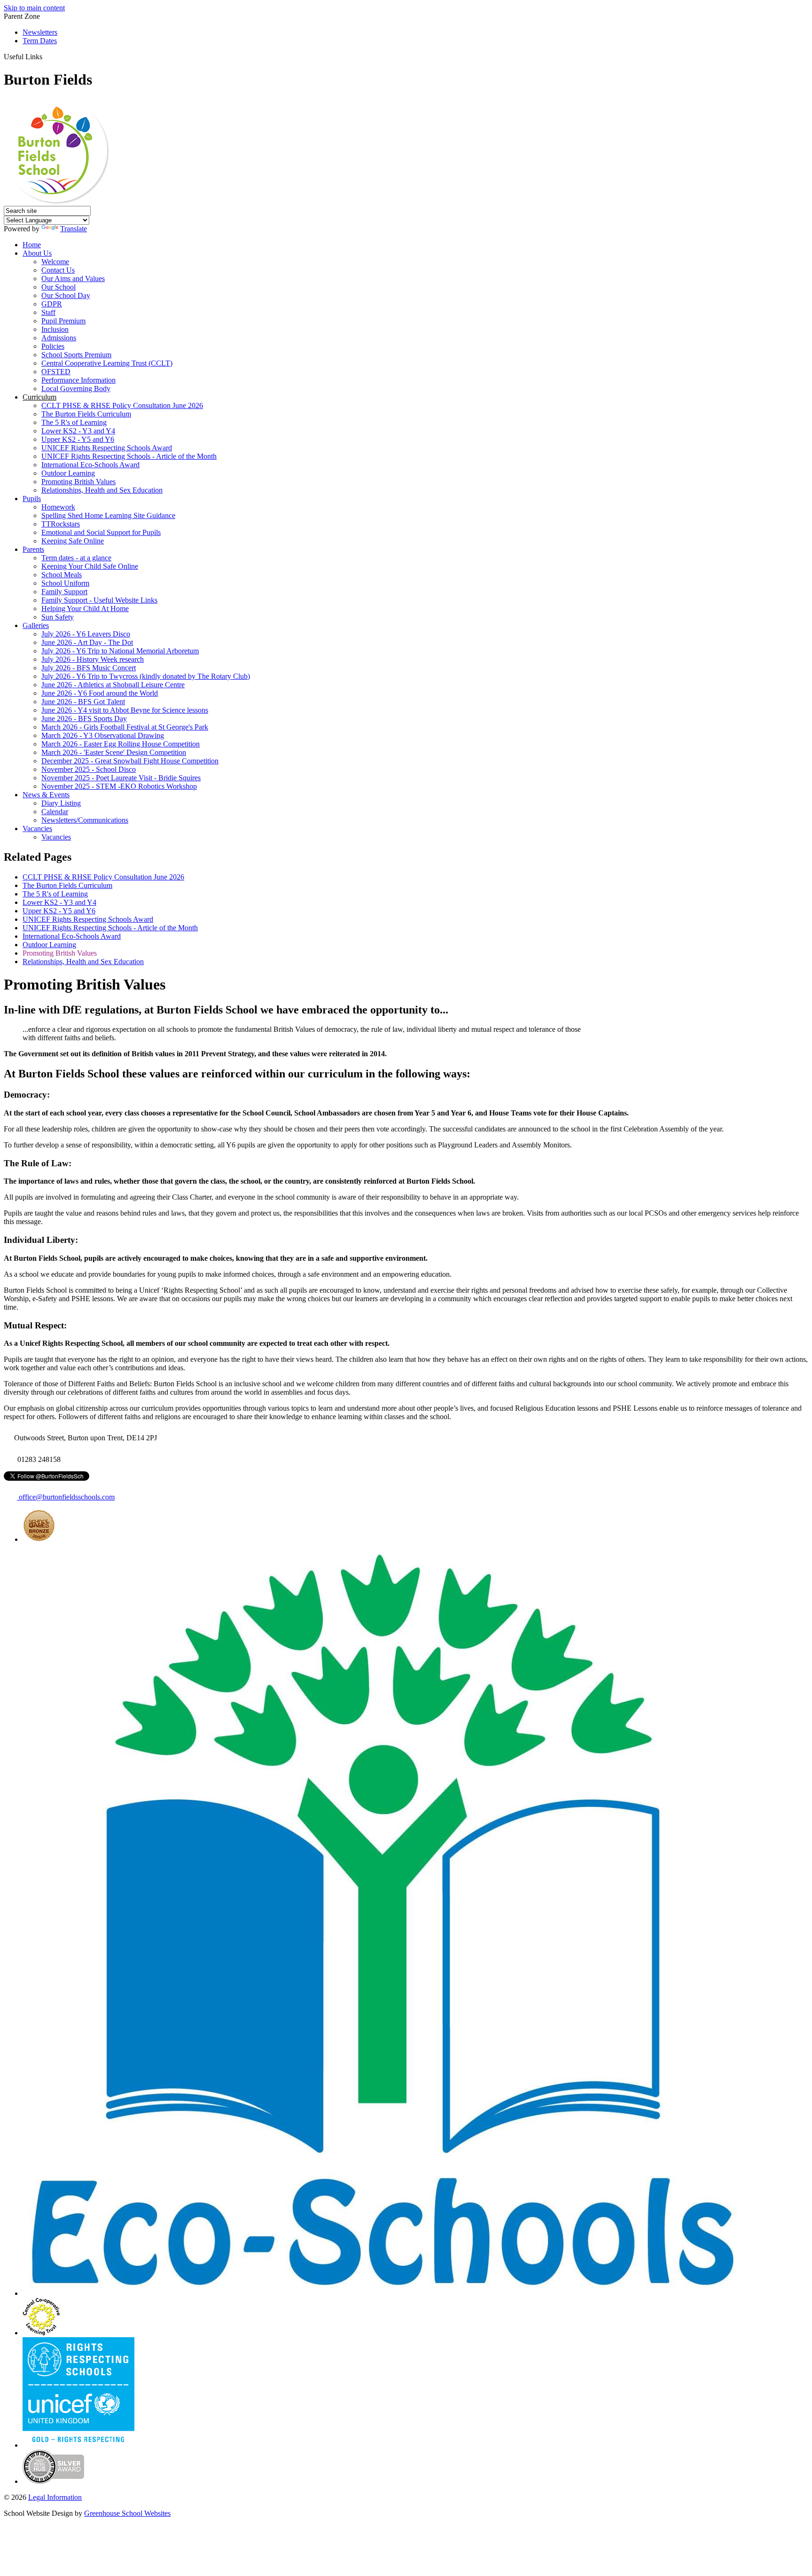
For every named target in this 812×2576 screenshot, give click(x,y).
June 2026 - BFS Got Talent (83, 702)
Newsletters (40, 32)
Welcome (55, 262)
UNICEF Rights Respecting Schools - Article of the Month (129, 456)
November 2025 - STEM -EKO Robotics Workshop (119, 786)
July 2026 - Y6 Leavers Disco (86, 634)
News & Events (46, 795)
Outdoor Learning (68, 473)
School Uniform (65, 583)
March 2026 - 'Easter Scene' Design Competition (114, 752)
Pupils (32, 499)
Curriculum (39, 397)
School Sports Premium (76, 355)
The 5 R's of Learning (74, 422)
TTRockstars (61, 524)
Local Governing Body (76, 389)
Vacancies (37, 829)
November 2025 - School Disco (89, 769)
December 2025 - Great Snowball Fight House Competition (130, 761)
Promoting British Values (78, 482)
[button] (46, 56)
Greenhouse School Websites (127, 2513)
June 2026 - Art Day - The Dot (87, 642)
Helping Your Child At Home (85, 609)
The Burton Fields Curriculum (86, 414)
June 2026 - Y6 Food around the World (100, 693)
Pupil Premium (63, 321)
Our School (59, 287)
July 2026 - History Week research (93, 659)
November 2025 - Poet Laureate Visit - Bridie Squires (121, 778)
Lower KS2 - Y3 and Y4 (78, 431)
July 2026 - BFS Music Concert (89, 668)
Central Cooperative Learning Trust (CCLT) (107, 363)
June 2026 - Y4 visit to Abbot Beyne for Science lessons (125, 710)
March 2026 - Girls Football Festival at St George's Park (125, 727)
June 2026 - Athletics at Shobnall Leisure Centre (113, 685)
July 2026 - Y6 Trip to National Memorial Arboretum (120, 651)
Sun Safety (58, 617)
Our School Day (66, 295)
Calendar (55, 812)
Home (32, 245)
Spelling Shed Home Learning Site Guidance (108, 515)
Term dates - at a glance (76, 558)
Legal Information (55, 2497)
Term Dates (40, 41)
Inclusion (55, 329)
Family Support (64, 592)
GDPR (52, 304)
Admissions (59, 338)
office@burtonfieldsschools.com (66, 1497)
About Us (37, 253)
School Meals (62, 575)
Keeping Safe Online (73, 541)
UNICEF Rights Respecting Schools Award (107, 448)
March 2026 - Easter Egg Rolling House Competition (121, 744)
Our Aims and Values (73, 279)
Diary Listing (61, 803)
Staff (48, 312)
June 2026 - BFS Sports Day (84, 719)
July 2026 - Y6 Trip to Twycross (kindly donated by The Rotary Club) (146, 676)
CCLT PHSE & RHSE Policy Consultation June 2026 (122, 405)
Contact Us (58, 270)
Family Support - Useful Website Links (99, 600)
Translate (74, 229)
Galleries (36, 625)
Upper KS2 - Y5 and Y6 (78, 439)
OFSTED (56, 372)
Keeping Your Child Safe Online (90, 566)
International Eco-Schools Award (90, 465)
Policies (53, 346)
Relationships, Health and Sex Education (102, 490)
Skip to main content (34, 8)
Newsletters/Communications (85, 820)
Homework (58, 507)
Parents (33, 549)
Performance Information (78, 380)
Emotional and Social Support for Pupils (101, 532)
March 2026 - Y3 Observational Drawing (103, 735)
